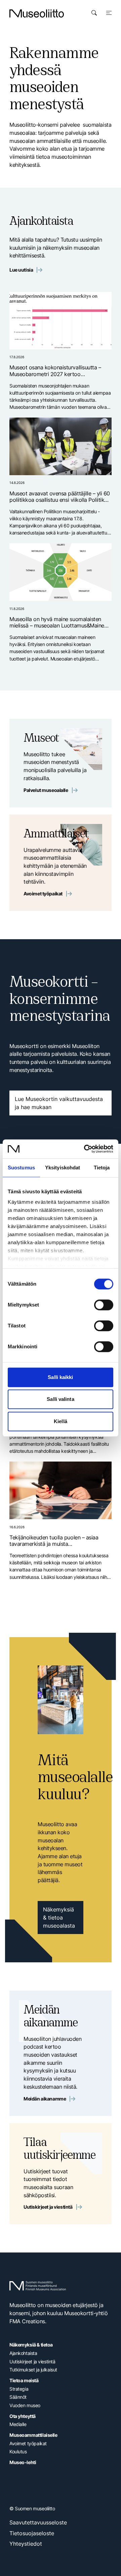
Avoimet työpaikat (43, 894)
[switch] (104, 1305)
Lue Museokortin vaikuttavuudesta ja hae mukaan (59, 1103)
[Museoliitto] (37, 13)
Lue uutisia (21, 270)
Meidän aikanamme (45, 2099)
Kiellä (61, 1421)
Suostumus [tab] (21, 1168)
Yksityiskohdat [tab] (63, 1168)
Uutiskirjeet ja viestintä (48, 2207)
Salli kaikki (60, 1377)
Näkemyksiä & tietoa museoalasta (59, 1918)
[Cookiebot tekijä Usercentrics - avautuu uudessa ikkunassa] (85, 1149)
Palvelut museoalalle (46, 790)
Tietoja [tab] (102, 1168)
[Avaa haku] (94, 13)
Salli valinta (60, 1399)
